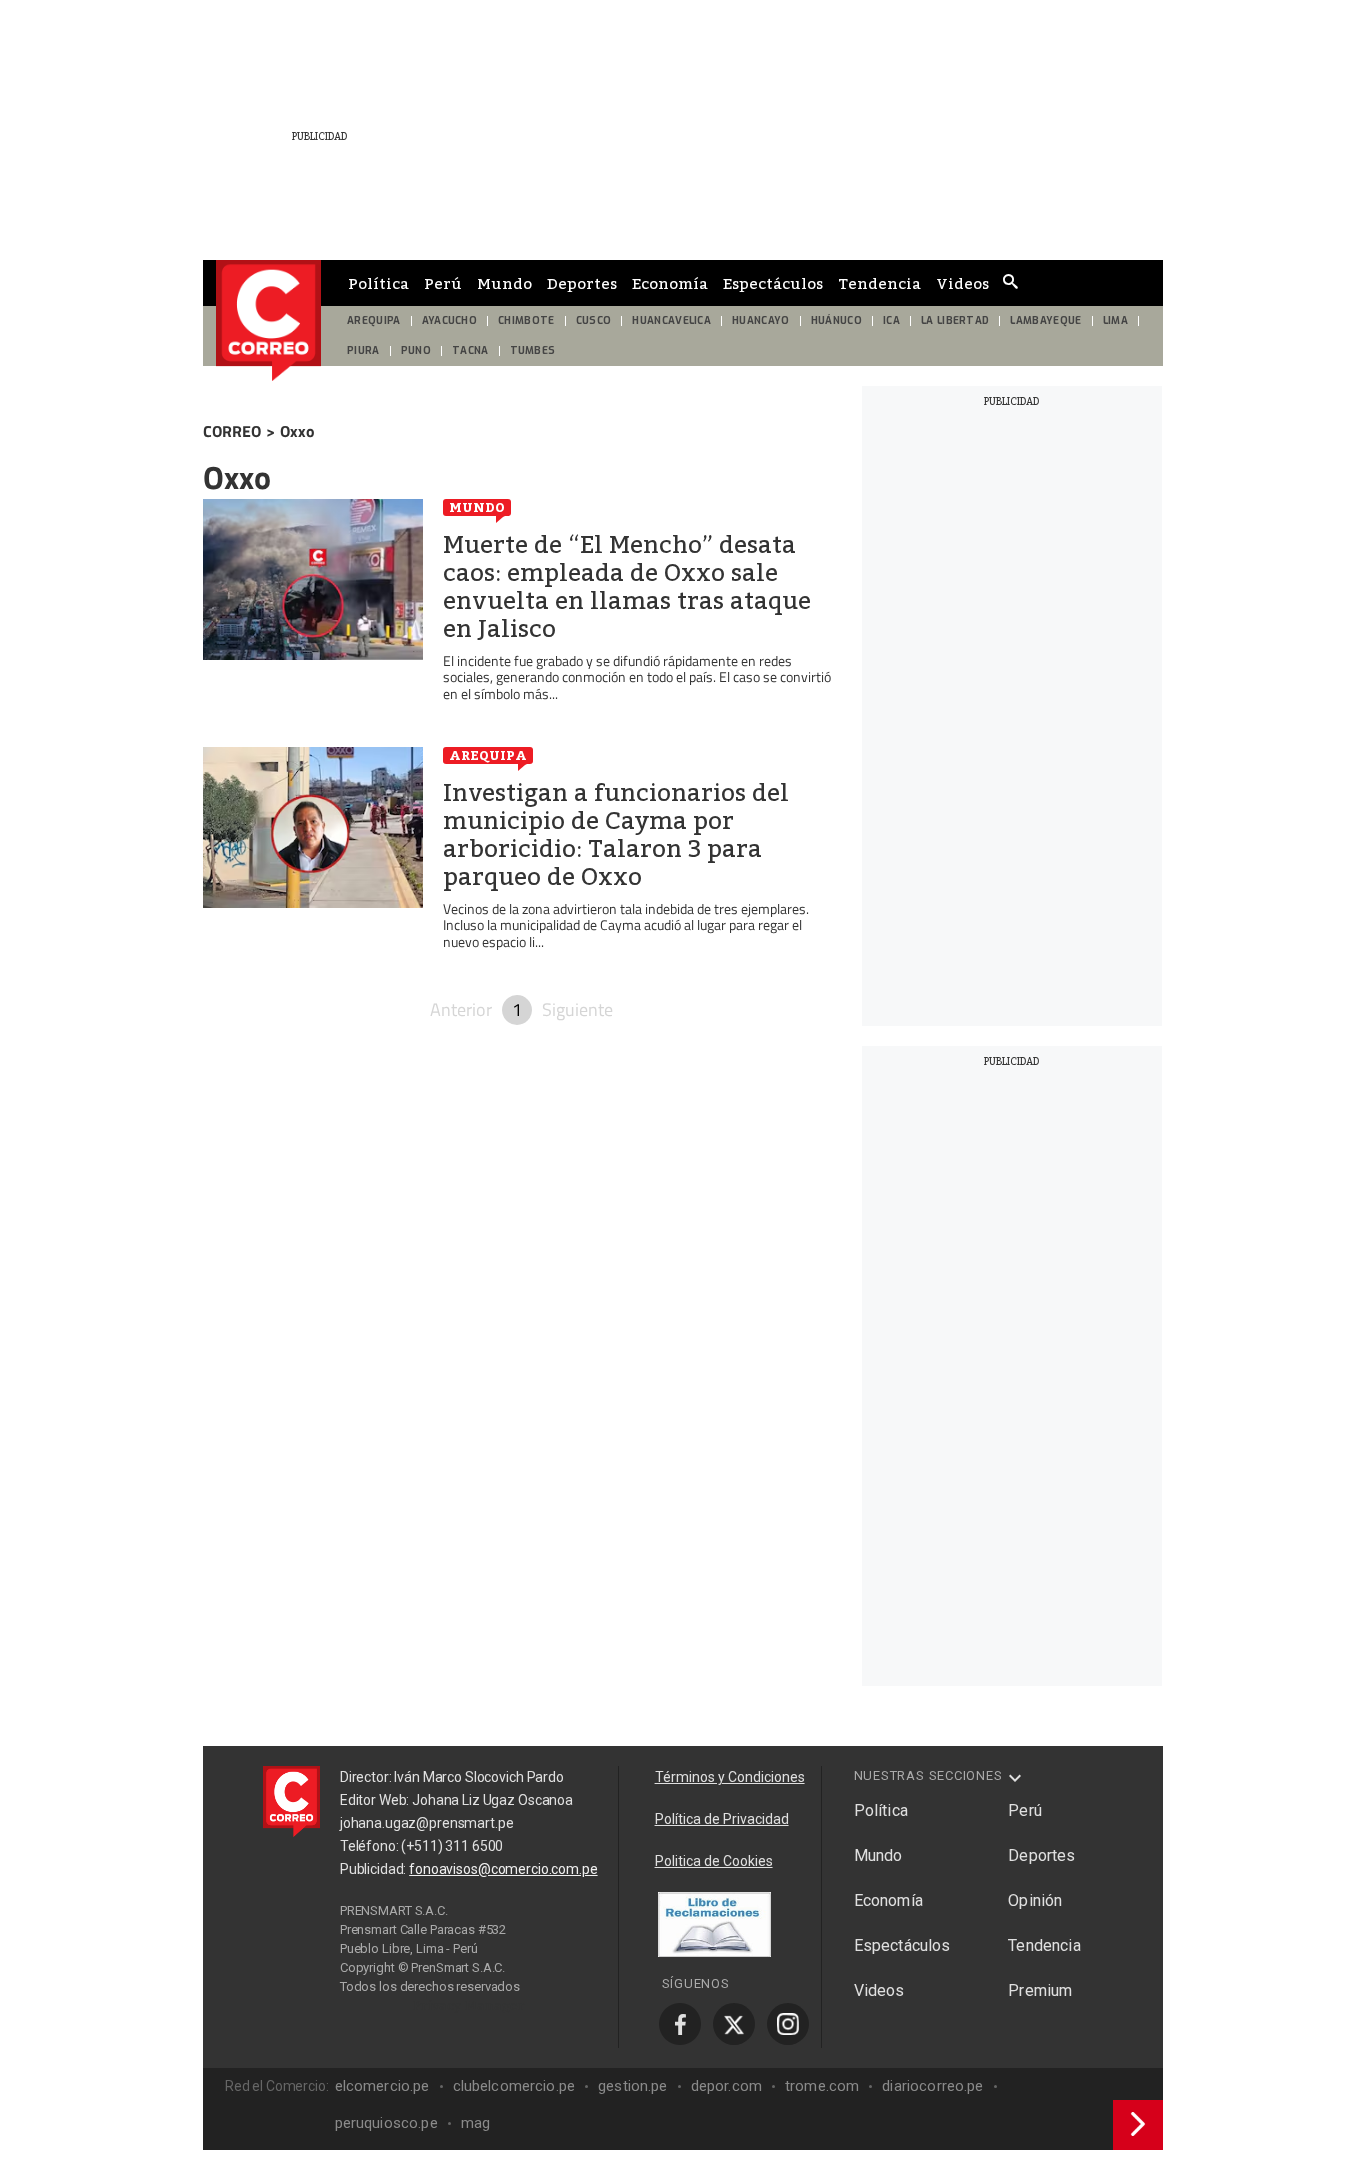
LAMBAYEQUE (1045, 320)
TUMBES (533, 350)
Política (378, 283)
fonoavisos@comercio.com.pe (503, 1869)
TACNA (470, 350)
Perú (443, 283)
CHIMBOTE (526, 320)
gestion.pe (633, 2086)
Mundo (504, 283)
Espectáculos (773, 283)
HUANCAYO (761, 320)
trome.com (822, 2086)
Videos (962, 283)
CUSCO (594, 320)
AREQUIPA (374, 320)
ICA (891, 320)
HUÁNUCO (836, 320)
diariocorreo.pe (932, 2086)
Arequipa (488, 755)
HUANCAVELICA (671, 320)
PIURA (363, 350)
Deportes (582, 283)
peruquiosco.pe (386, 2123)
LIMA (1115, 320)
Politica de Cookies (714, 1861)
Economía (670, 283)
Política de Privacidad (722, 1819)
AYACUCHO (450, 320)
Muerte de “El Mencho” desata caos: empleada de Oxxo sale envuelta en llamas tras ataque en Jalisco (627, 587)
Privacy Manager (469, 2005)
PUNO (416, 350)
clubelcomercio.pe (514, 2086)
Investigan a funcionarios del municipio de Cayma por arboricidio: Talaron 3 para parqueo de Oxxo (616, 835)
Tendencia (879, 283)
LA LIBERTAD (955, 320)
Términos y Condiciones (730, 1777)
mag (475, 2123)
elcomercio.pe (382, 2086)
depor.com (726, 2086)
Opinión (1035, 1900)
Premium (1040, 1990)
